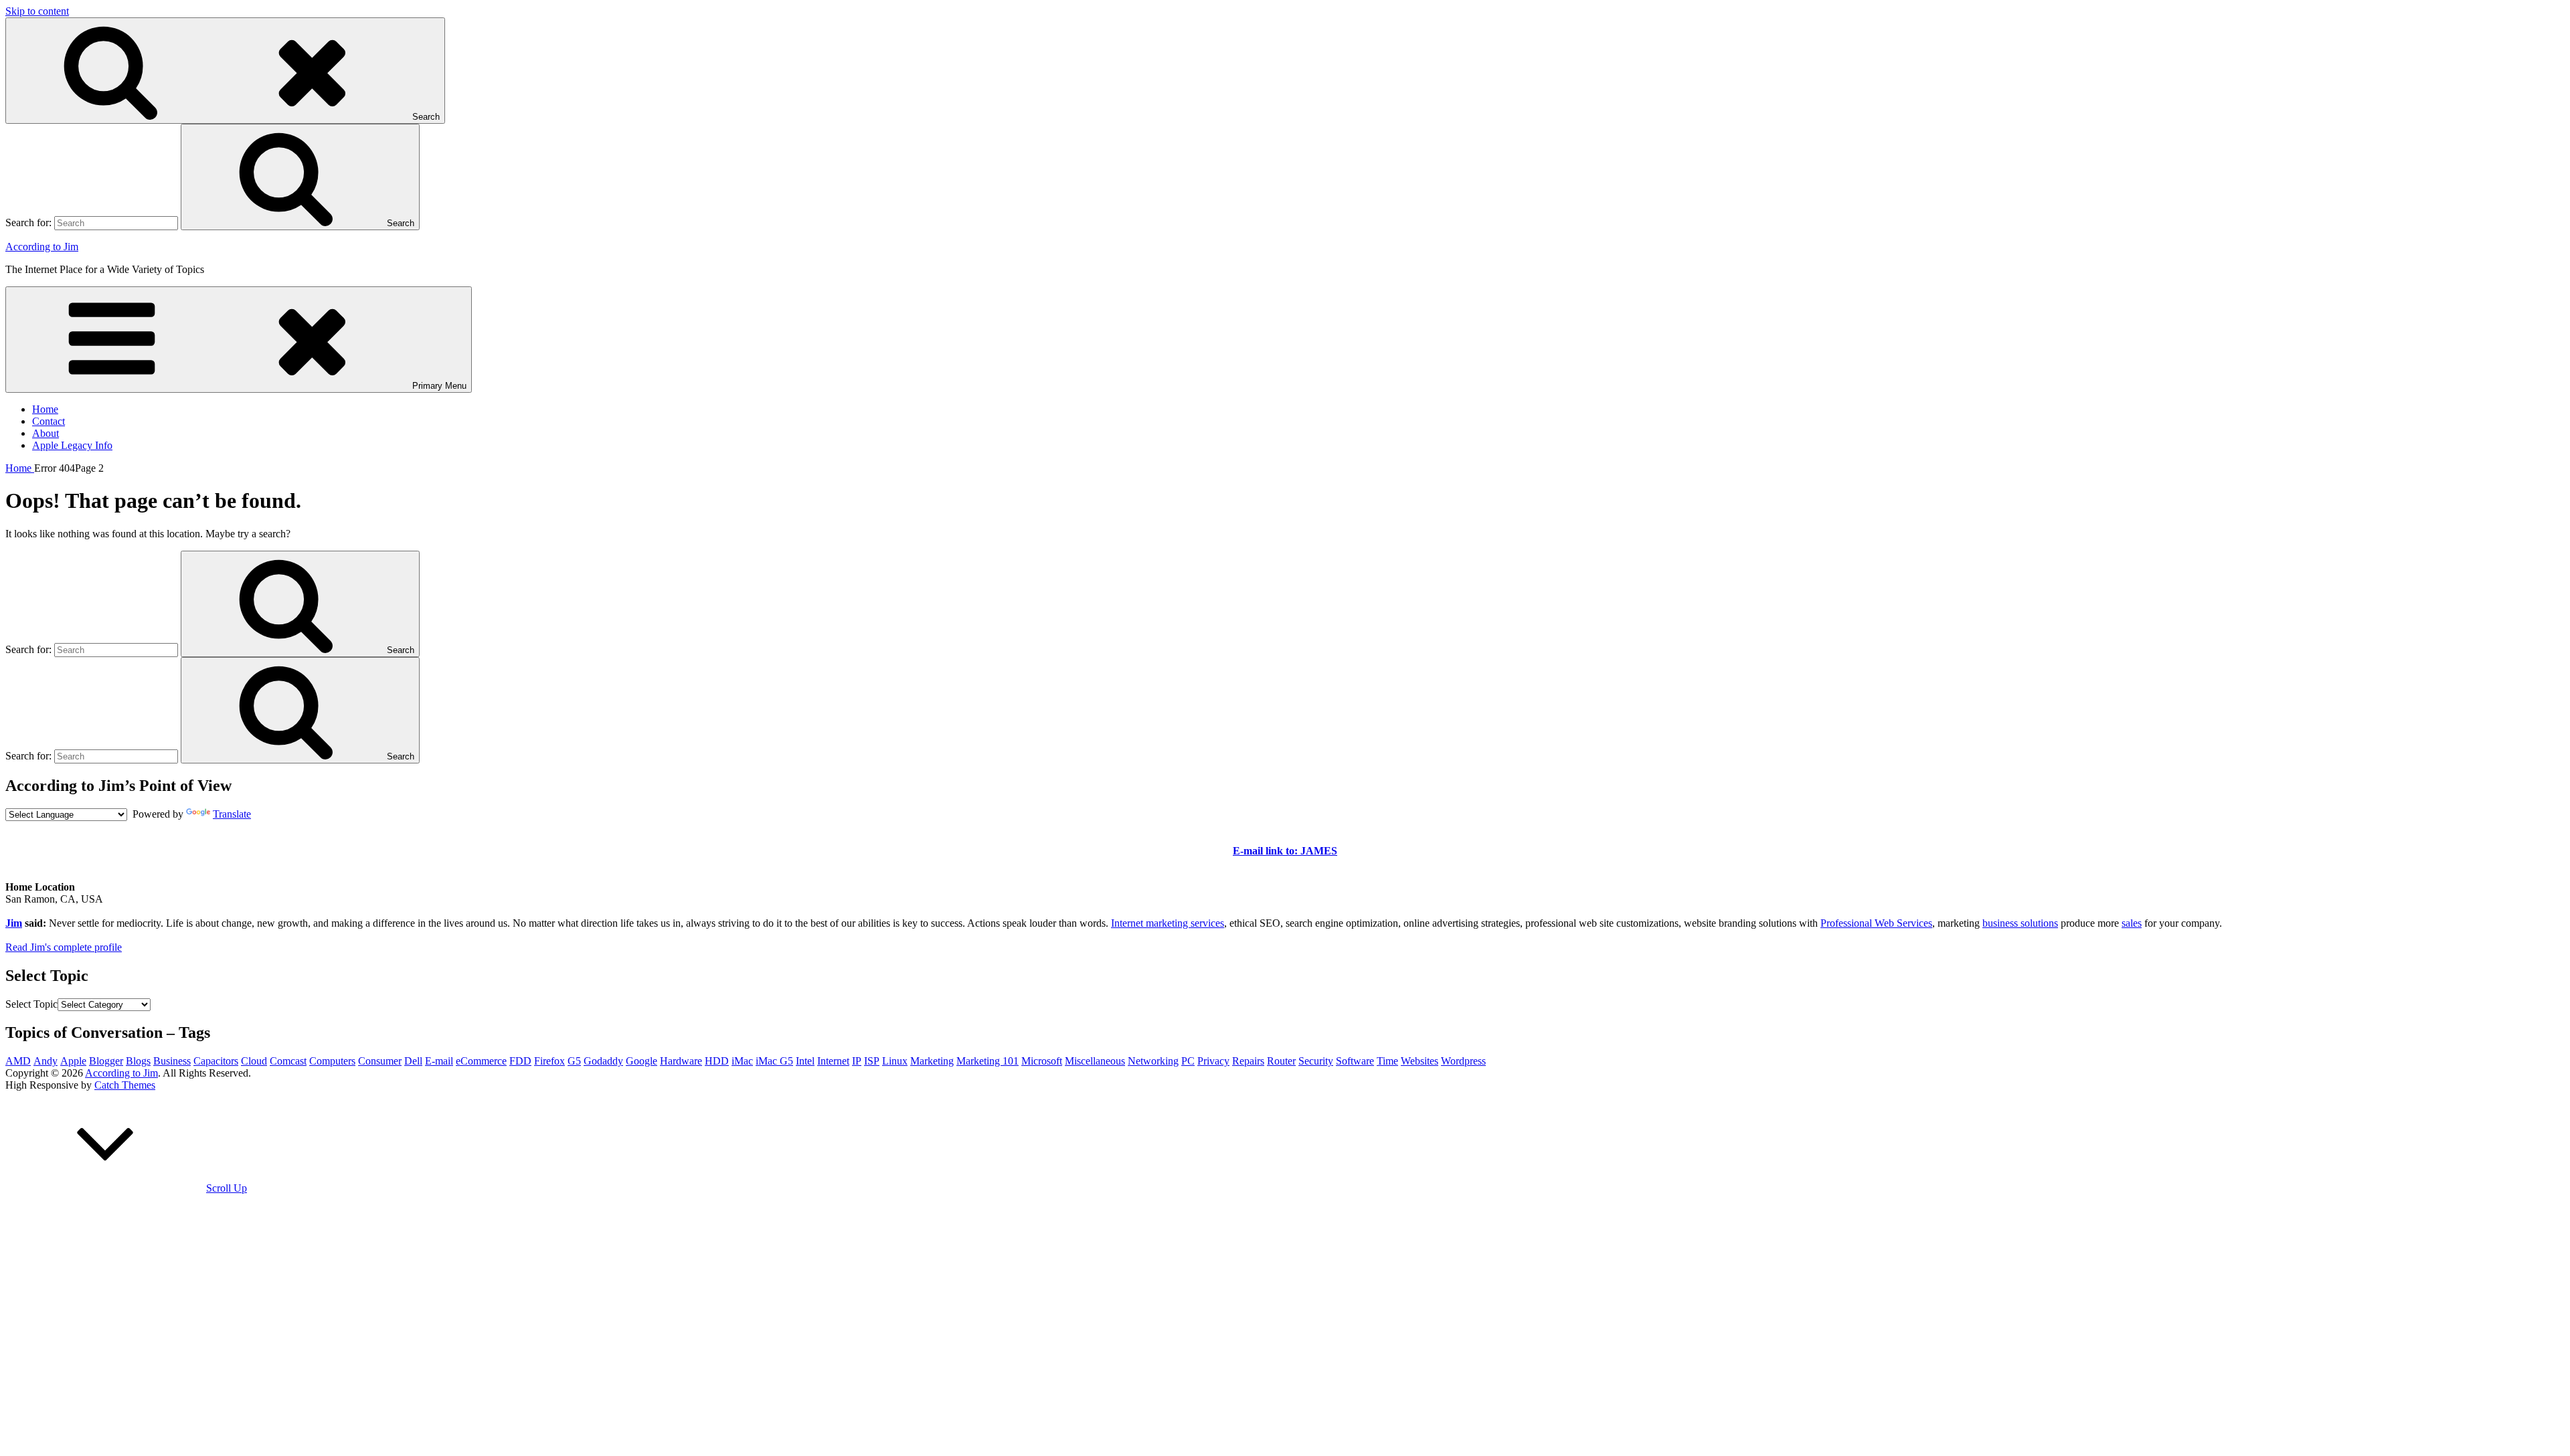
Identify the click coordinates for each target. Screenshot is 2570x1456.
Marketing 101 (988, 1061)
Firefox (549, 1061)
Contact (49, 421)
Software (1355, 1061)
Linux (895, 1061)
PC (1188, 1061)
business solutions (2020, 923)
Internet (833, 1061)
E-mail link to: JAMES (1285, 851)
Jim (14, 923)
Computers (332, 1061)
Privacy (1213, 1061)
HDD (717, 1061)
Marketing (932, 1061)
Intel (805, 1061)
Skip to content (37, 11)
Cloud (254, 1061)
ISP (872, 1061)
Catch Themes (125, 1085)
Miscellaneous (1095, 1061)
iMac (742, 1061)
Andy (46, 1061)
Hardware (681, 1061)
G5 (574, 1061)
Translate (232, 814)
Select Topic (31, 1004)
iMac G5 (774, 1061)
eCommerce (481, 1061)
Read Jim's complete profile (64, 947)
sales (2132, 923)
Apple (73, 1061)
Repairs (1248, 1061)
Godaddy (603, 1061)
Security (1316, 1061)
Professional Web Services (1876, 923)
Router (1281, 1061)
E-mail (439, 1061)
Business (172, 1061)
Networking (1153, 1061)
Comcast (288, 1061)
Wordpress (1463, 1061)
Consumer (380, 1061)
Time (1387, 1061)
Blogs (138, 1061)
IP (857, 1061)
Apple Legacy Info (72, 445)
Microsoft (1042, 1061)
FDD (520, 1061)
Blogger (106, 1061)
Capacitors (216, 1061)
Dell (413, 1061)
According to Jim (42, 247)
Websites (1420, 1061)
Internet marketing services (1168, 923)
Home (45, 409)
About (46, 433)
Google (641, 1061)
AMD (18, 1061)
